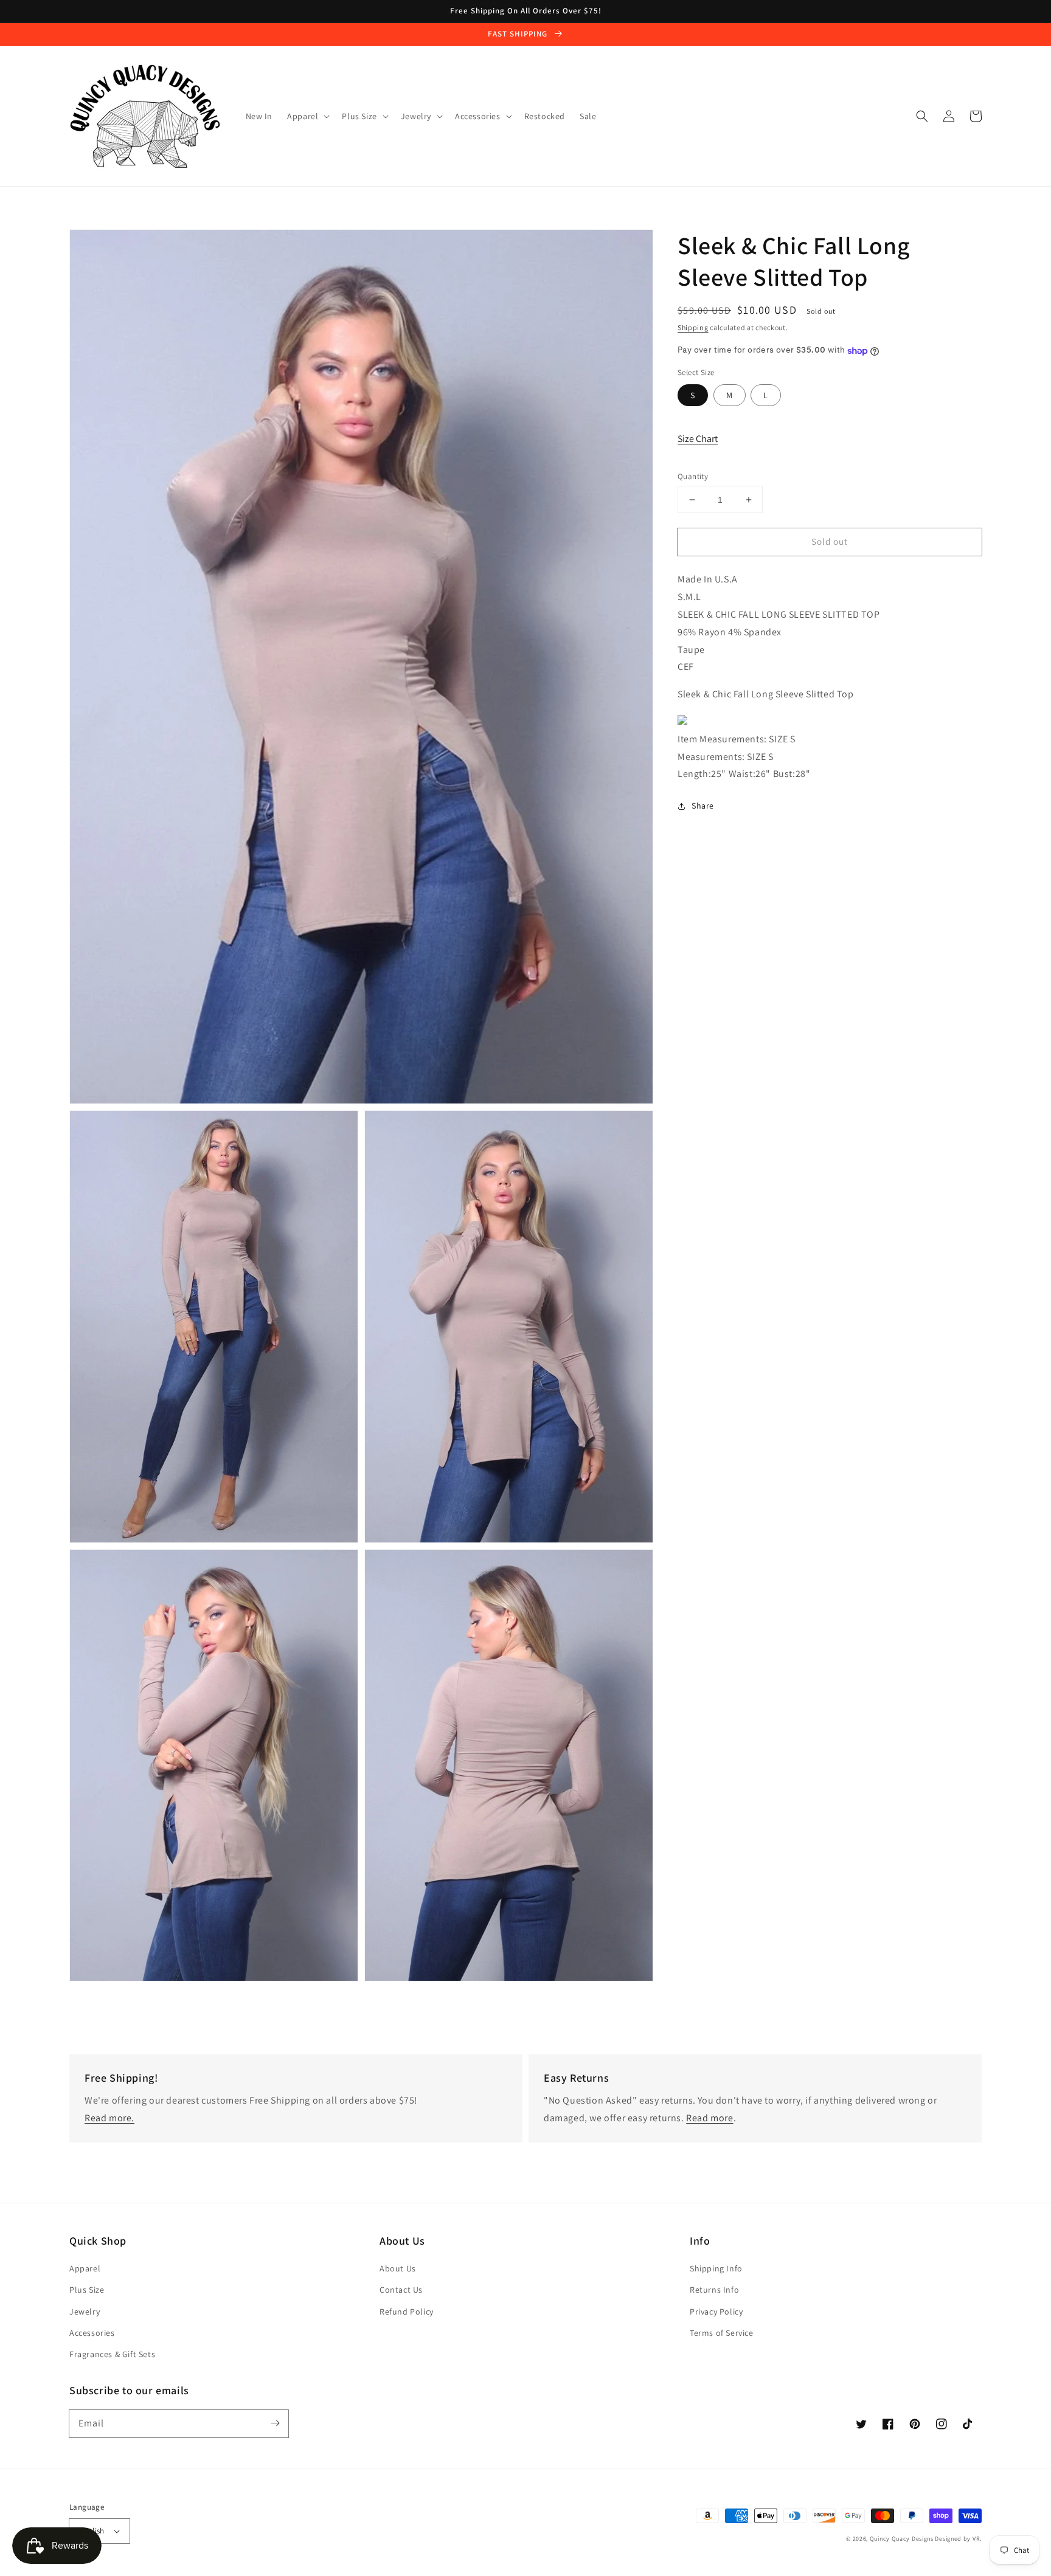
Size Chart (698, 439)
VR (976, 2539)
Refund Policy (407, 2312)
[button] (922, 116)
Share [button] (703, 806)
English (92, 2531)
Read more (709, 2118)
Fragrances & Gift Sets (112, 2354)
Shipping (693, 327)
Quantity (693, 476)
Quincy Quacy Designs (902, 2539)
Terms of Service (722, 2333)
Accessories (92, 2333)
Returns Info (714, 2290)
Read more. (109, 2118)
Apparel (85, 2268)
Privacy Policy (716, 2312)
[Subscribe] (275, 2423)
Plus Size (87, 2290)
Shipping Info (716, 2268)
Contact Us (401, 2290)
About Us (398, 2268)
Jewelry (85, 2312)
